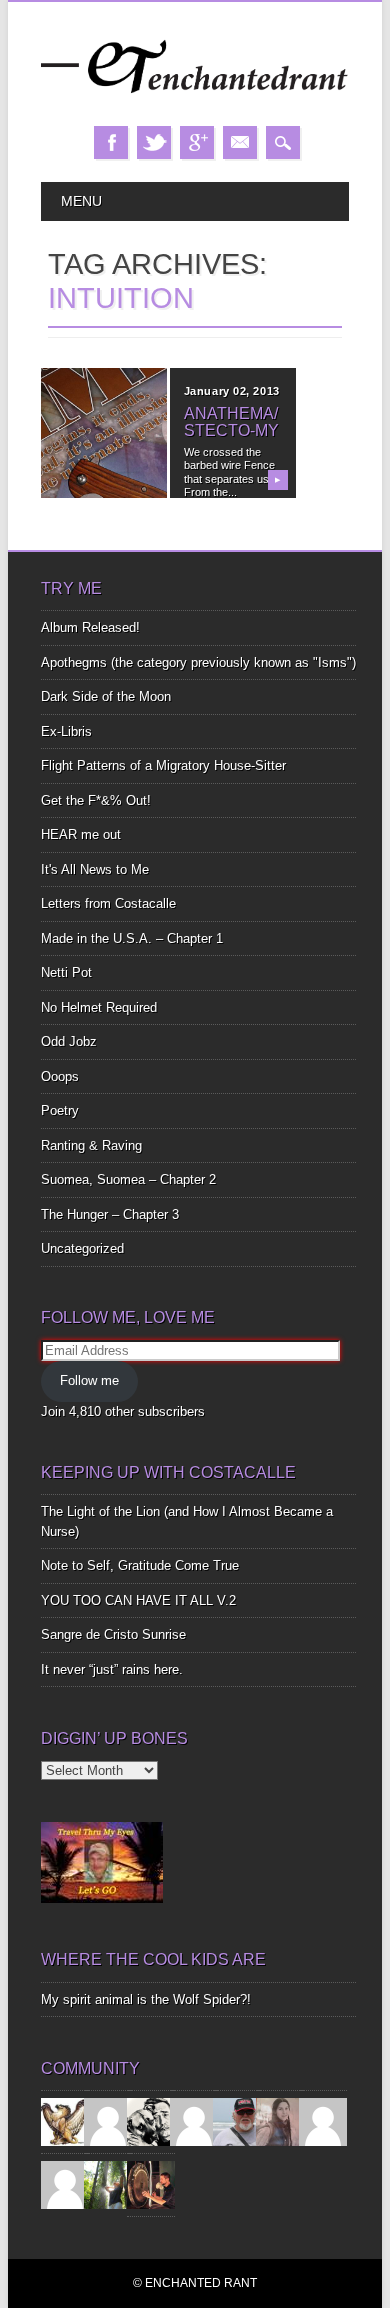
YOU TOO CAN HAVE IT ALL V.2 (138, 1600)
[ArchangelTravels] (108, 2121)
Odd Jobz (69, 1041)
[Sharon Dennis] (194, 2121)
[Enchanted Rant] (195, 105)
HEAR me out (81, 834)
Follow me (89, 1380)
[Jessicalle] (108, 2184)
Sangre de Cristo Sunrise (113, 1634)
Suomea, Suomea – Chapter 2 (128, 1179)
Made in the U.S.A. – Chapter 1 (132, 938)
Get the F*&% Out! (96, 800)
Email (240, 142)
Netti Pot (66, 972)
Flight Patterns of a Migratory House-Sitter (163, 765)
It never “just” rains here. (112, 1669)
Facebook (111, 142)
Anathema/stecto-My (231, 422)
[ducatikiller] (151, 2121)
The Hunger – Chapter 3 (110, 1214)
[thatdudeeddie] (323, 2121)
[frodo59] (65, 2121)
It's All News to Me (95, 869)
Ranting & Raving (91, 1145)
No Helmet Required (99, 1007)
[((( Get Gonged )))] (151, 2184)
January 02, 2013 (232, 391)
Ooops (60, 1076)
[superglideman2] (237, 2121)
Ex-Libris (66, 731)
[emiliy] (65, 2184)
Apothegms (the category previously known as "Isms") (198, 662)
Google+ (197, 142)
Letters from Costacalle (108, 903)
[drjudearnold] (280, 2121)
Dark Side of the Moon (106, 696)
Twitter (154, 142)
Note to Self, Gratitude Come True (140, 1565)
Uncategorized (82, 1248)
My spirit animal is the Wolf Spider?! (146, 1999)
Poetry (60, 1110)
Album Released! (90, 627)
